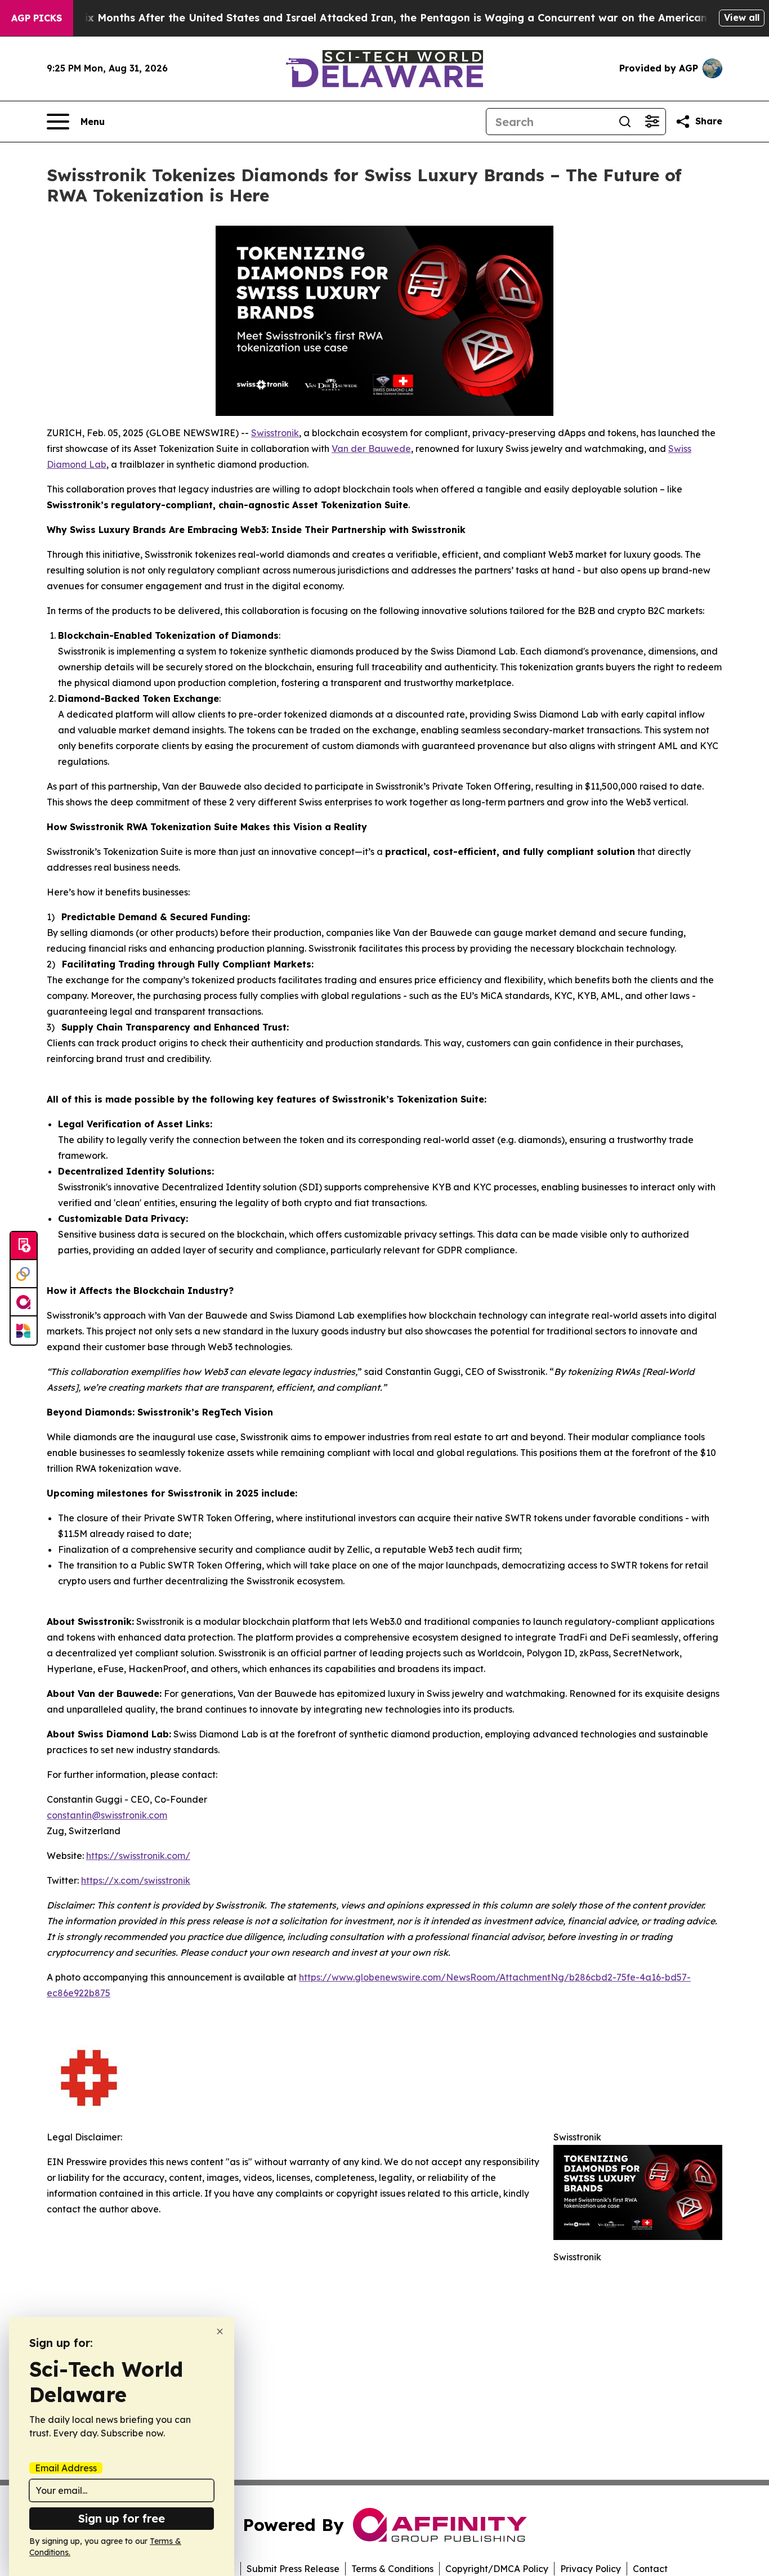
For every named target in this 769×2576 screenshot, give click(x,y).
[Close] (220, 2331)
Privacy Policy (591, 2569)
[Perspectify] (24, 1274)
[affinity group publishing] (24, 1302)
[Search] (625, 122)
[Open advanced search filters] (652, 122)
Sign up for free (122, 2518)
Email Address (66, 2468)
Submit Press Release (293, 2569)
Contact (650, 2569)
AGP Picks (37, 18)
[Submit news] (24, 1246)
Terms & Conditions (392, 2569)
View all (742, 17)
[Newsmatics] (24, 1330)
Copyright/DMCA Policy (497, 2569)
